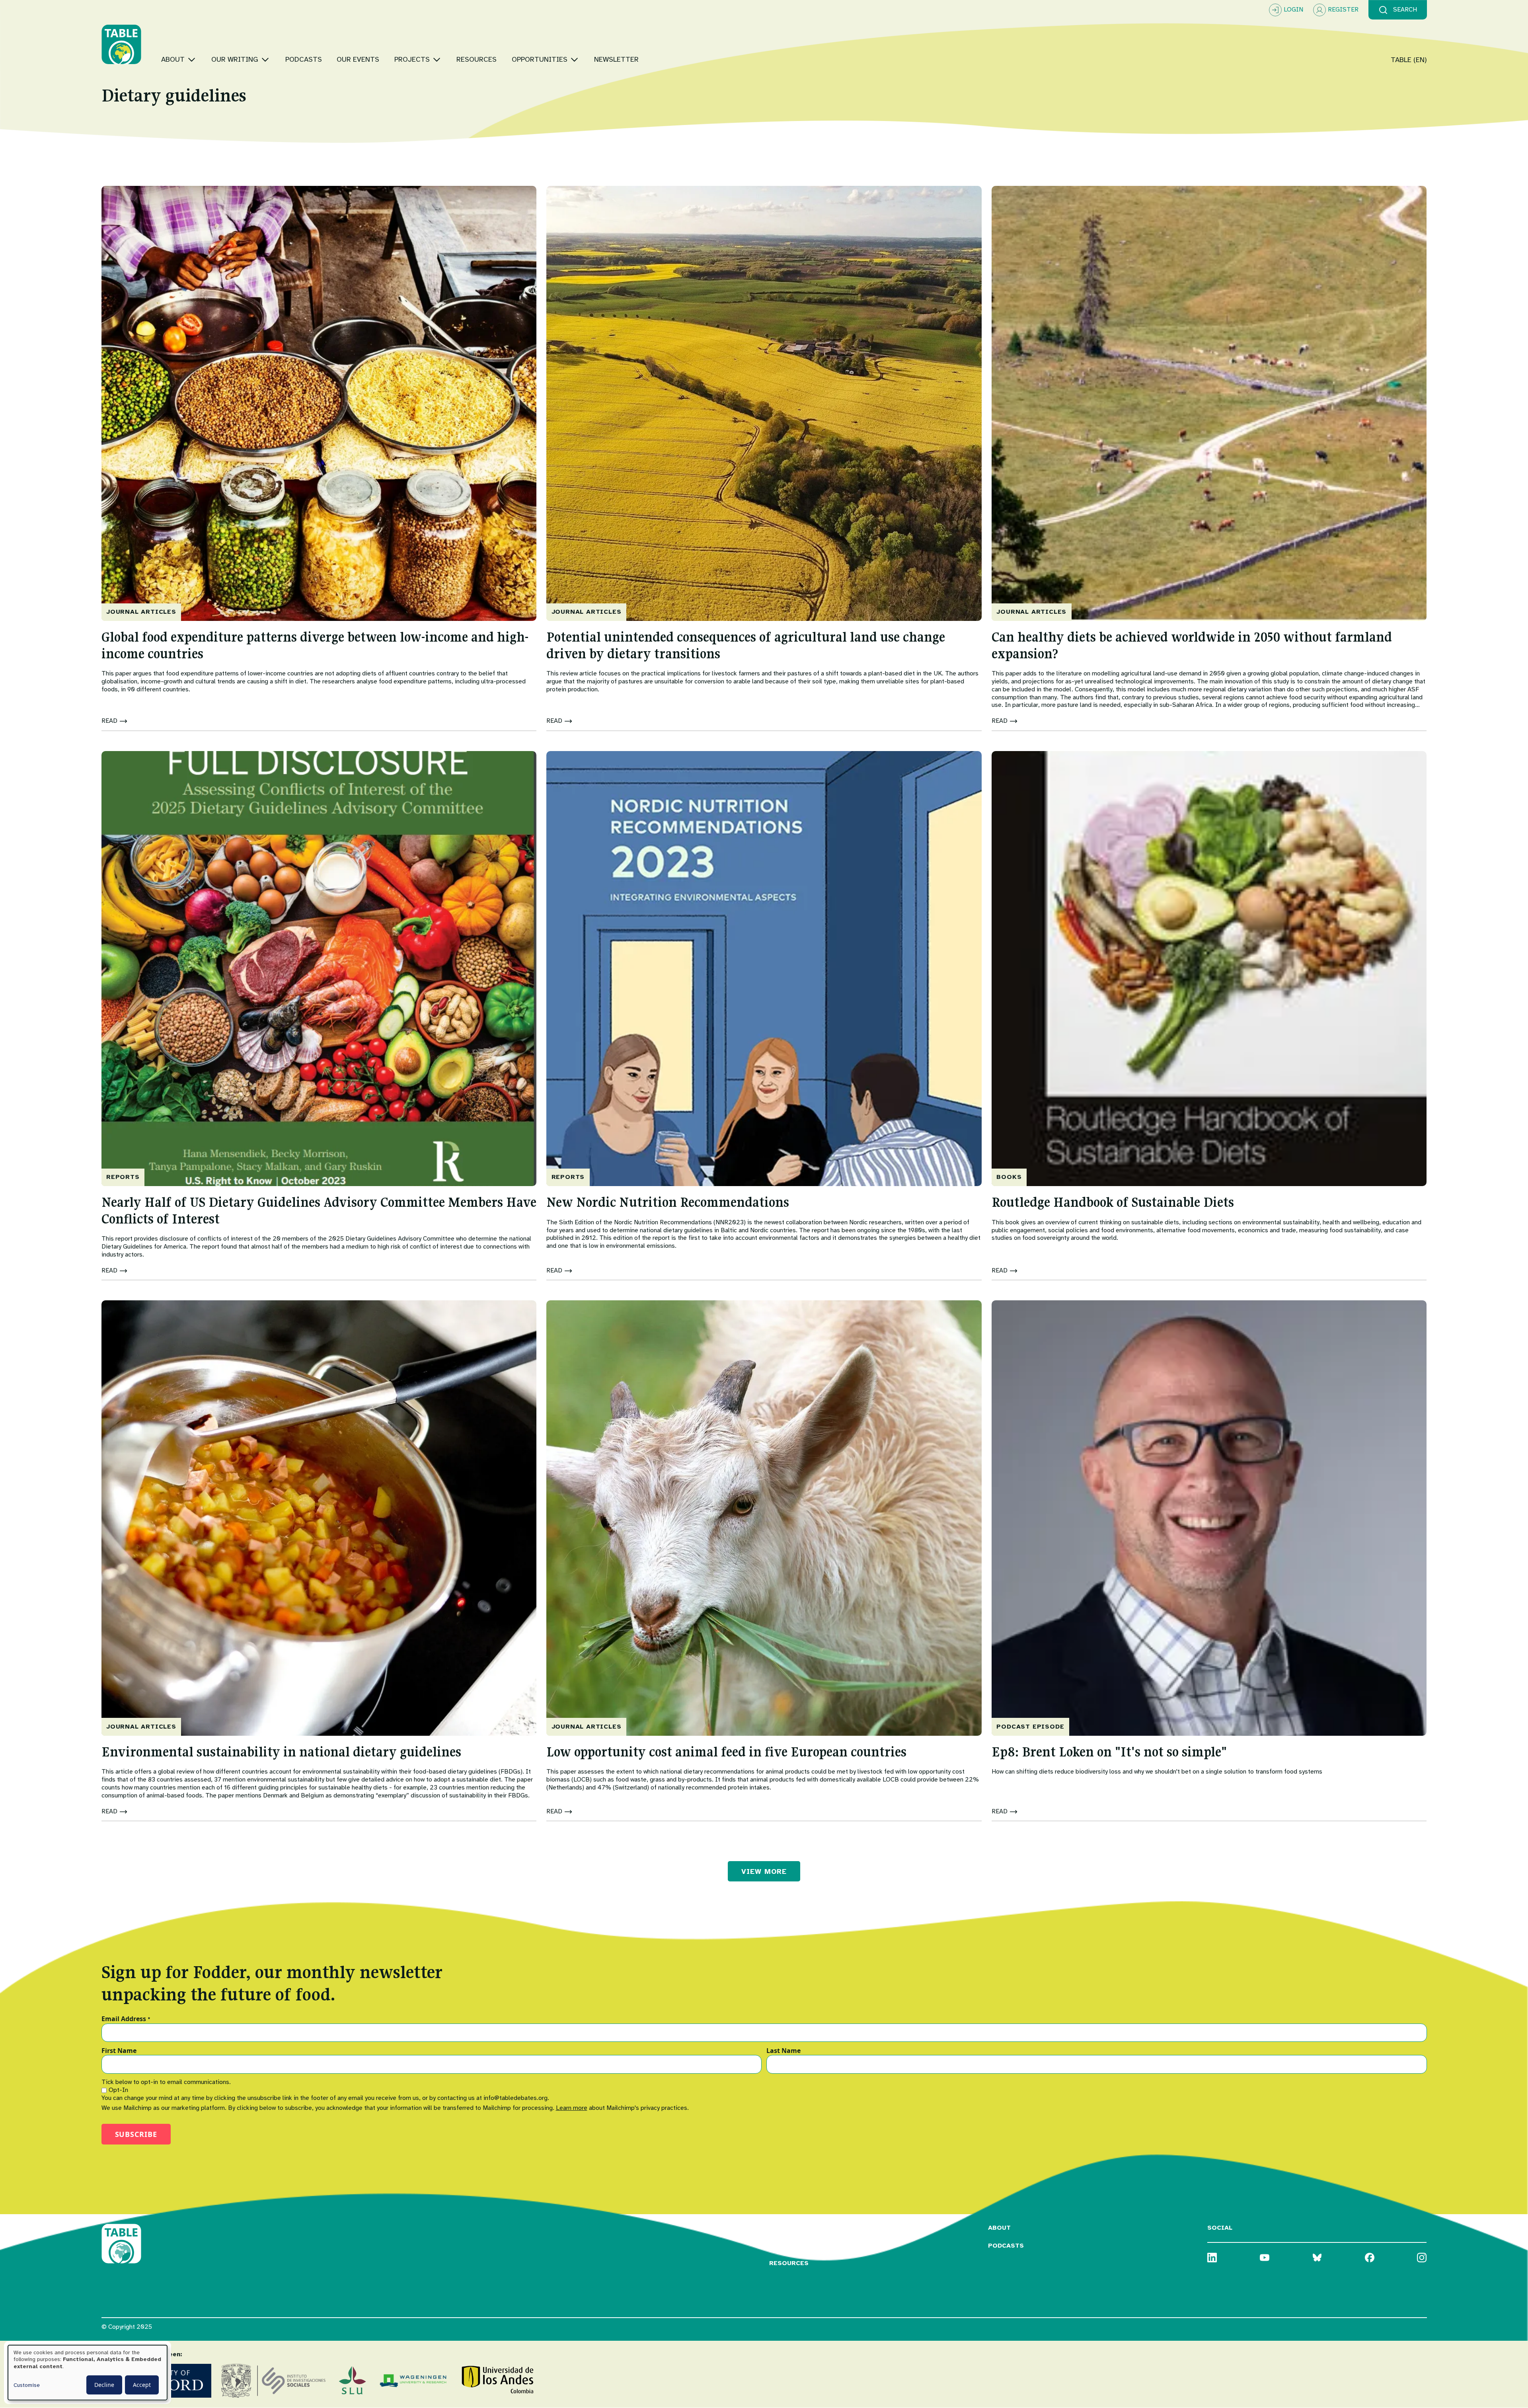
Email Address (126, 2019)
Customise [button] (27, 2385)
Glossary (787, 2228)
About (999, 2228)
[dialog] (88, 2373)
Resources (789, 2263)
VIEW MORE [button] (764, 1871)
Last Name (783, 2051)
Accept (142, 2385)
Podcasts (1006, 2246)
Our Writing (792, 2246)
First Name (119, 2051)
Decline (104, 2385)
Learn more (572, 2108)
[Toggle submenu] (192, 60)
